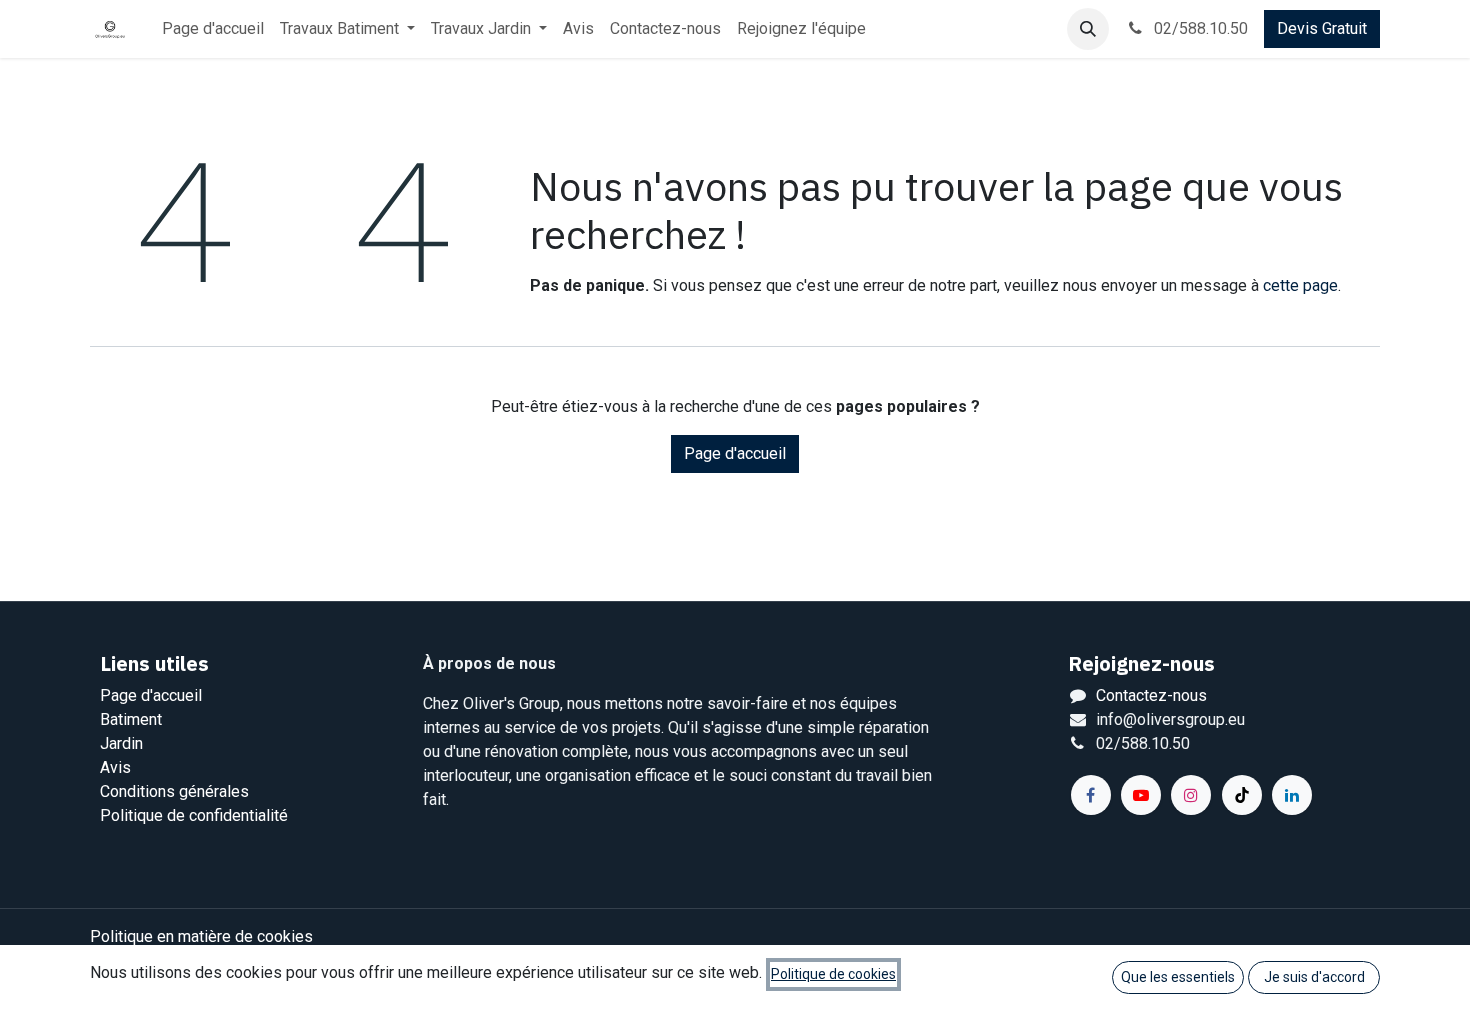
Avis (115, 767)
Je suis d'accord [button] (1314, 977)
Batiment (131, 719)
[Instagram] (1191, 795)
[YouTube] (1141, 795)
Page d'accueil (735, 453)
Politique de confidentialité (194, 815)
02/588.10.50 (1199, 28)
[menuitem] (213, 29)
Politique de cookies (833, 974)
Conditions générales (174, 791)
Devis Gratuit (1322, 28)
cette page (1300, 285)
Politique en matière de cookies (201, 936)
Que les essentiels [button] (1178, 977)
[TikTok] (1242, 795)
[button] (1088, 29)
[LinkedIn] (1292, 795)
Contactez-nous (1151, 695)
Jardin (121, 743)
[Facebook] (1091, 795)
